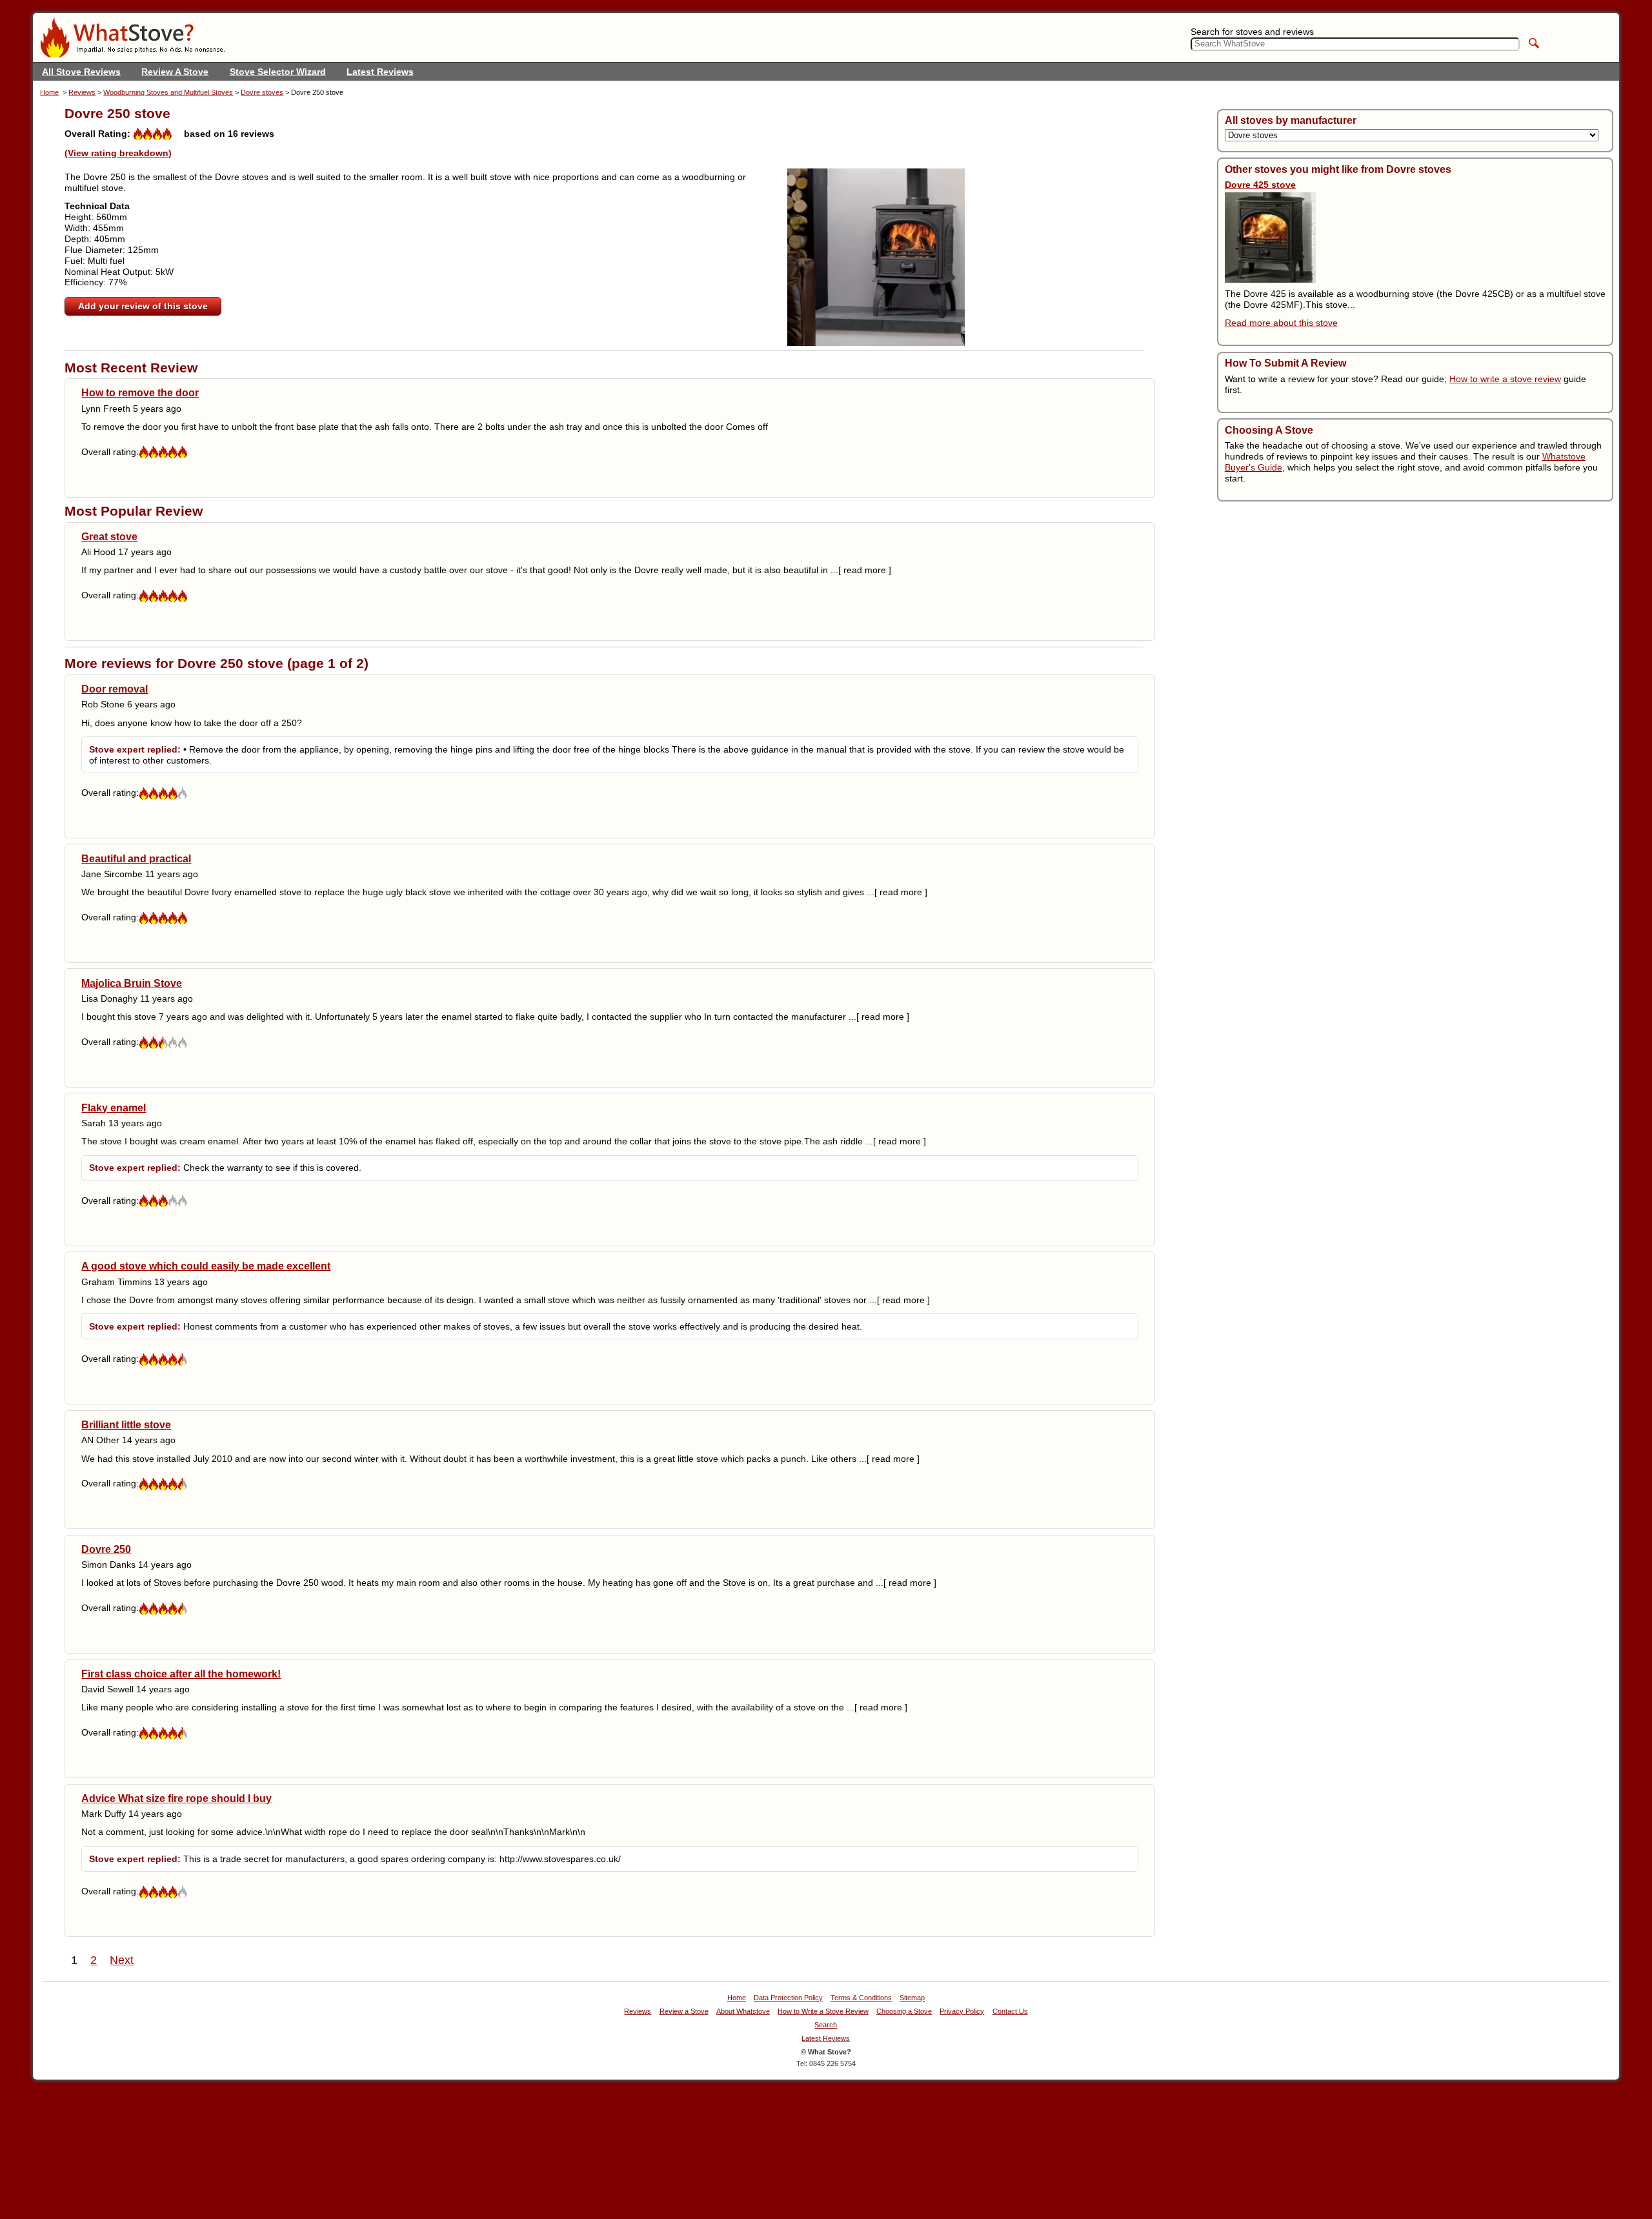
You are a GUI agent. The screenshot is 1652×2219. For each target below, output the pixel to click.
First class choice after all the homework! (181, 1674)
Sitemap (912, 1998)
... (861, 570)
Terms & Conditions (861, 1998)
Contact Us (1010, 2011)
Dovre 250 (106, 1549)
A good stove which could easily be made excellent (206, 1266)
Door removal (115, 689)
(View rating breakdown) (118, 153)
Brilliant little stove (126, 1424)
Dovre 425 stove (1260, 185)
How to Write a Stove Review (823, 2011)
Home (49, 92)
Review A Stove (175, 72)
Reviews (82, 92)
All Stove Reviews (81, 72)
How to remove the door (140, 392)
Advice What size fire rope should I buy (176, 1798)
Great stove (109, 536)
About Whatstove (743, 2011)
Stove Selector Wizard (278, 72)
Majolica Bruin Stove (132, 983)
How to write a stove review (1505, 379)
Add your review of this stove (143, 306)
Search (826, 2025)
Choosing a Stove (904, 2011)
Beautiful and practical (136, 858)
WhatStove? (132, 37)
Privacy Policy (962, 2011)
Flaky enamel (114, 1108)
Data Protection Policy (788, 1998)
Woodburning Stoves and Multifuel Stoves (168, 92)
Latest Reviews (380, 72)
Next (122, 1960)
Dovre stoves (262, 92)
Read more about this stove (1281, 323)
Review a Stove (684, 2011)
